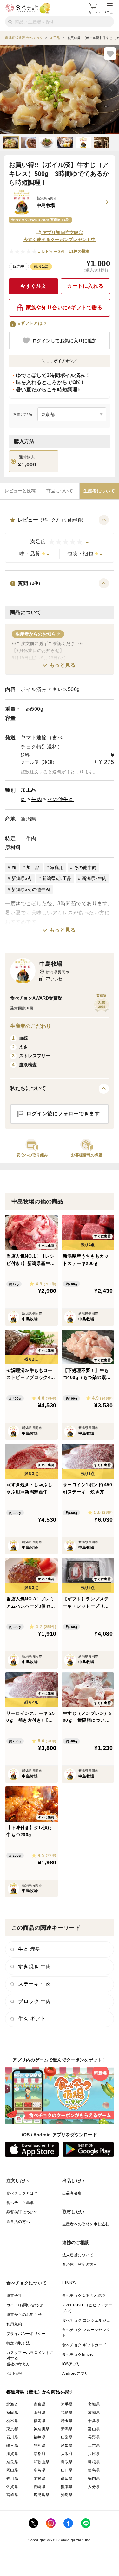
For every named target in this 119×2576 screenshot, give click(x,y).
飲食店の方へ (18, 2222)
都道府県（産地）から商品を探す (40, 2392)
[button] (60, 539)
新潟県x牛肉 (94, 878)
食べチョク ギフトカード (84, 2345)
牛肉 (37, 799)
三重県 (94, 2445)
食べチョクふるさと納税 (84, 2296)
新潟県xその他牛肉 (31, 889)
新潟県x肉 (22, 878)
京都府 (40, 2454)
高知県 (67, 2478)
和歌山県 (42, 2462)
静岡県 (40, 2445)
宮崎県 (12, 2495)
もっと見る (63, 665)
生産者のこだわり (31, 1026)
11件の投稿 (79, 251)
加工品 (29, 790)
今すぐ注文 (33, 286)
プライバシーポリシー (26, 2334)
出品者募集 (72, 2193)
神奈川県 (42, 2429)
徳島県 (94, 2470)
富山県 (94, 2429)
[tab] (20, 491)
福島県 (67, 2413)
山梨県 (67, 2437)
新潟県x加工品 (57, 878)
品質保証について (22, 2212)
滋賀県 (12, 2454)
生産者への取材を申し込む (86, 2224)
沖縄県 (67, 2495)
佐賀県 (12, 2487)
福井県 (40, 2437)
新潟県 (29, 819)
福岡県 (94, 2478)
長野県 (94, 2437)
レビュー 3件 (53, 252)
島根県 (94, 2462)
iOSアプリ (71, 2364)
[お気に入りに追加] (110, 54)
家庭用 (57, 868)
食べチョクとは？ (22, 2193)
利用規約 (14, 2324)
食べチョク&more (78, 2355)
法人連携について (78, 2255)
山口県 (67, 2470)
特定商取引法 (18, 2343)
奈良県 (12, 2462)
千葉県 (94, 2421)
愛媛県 (40, 2478)
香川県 (12, 2478)
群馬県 (40, 2421)
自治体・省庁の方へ (80, 2265)
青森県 (40, 2404)
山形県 (40, 2413)
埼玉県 (67, 2421)
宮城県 (94, 2404)
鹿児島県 (42, 2495)
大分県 (94, 2487)
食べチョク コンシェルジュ (86, 2320)
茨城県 (94, 2413)
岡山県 (12, 2470)
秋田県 (12, 2413)
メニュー (110, 12)
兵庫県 (94, 2454)
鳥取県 (67, 2462)
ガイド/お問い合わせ (25, 2305)
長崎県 (40, 2487)
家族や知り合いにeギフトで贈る (64, 308)
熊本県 (67, 2487)
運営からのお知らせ (24, 2315)
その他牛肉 (61, 799)
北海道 (12, 2404)
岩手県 (67, 2404)
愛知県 (67, 2445)
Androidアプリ (75, 2374)
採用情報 (14, 2374)
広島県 (40, 2470)
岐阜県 (12, 2445)
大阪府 (67, 2454)
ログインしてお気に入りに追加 (65, 341)
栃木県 (12, 2421)
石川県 (12, 2437)
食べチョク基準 (20, 2203)
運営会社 (14, 2296)
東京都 (12, 2429)
